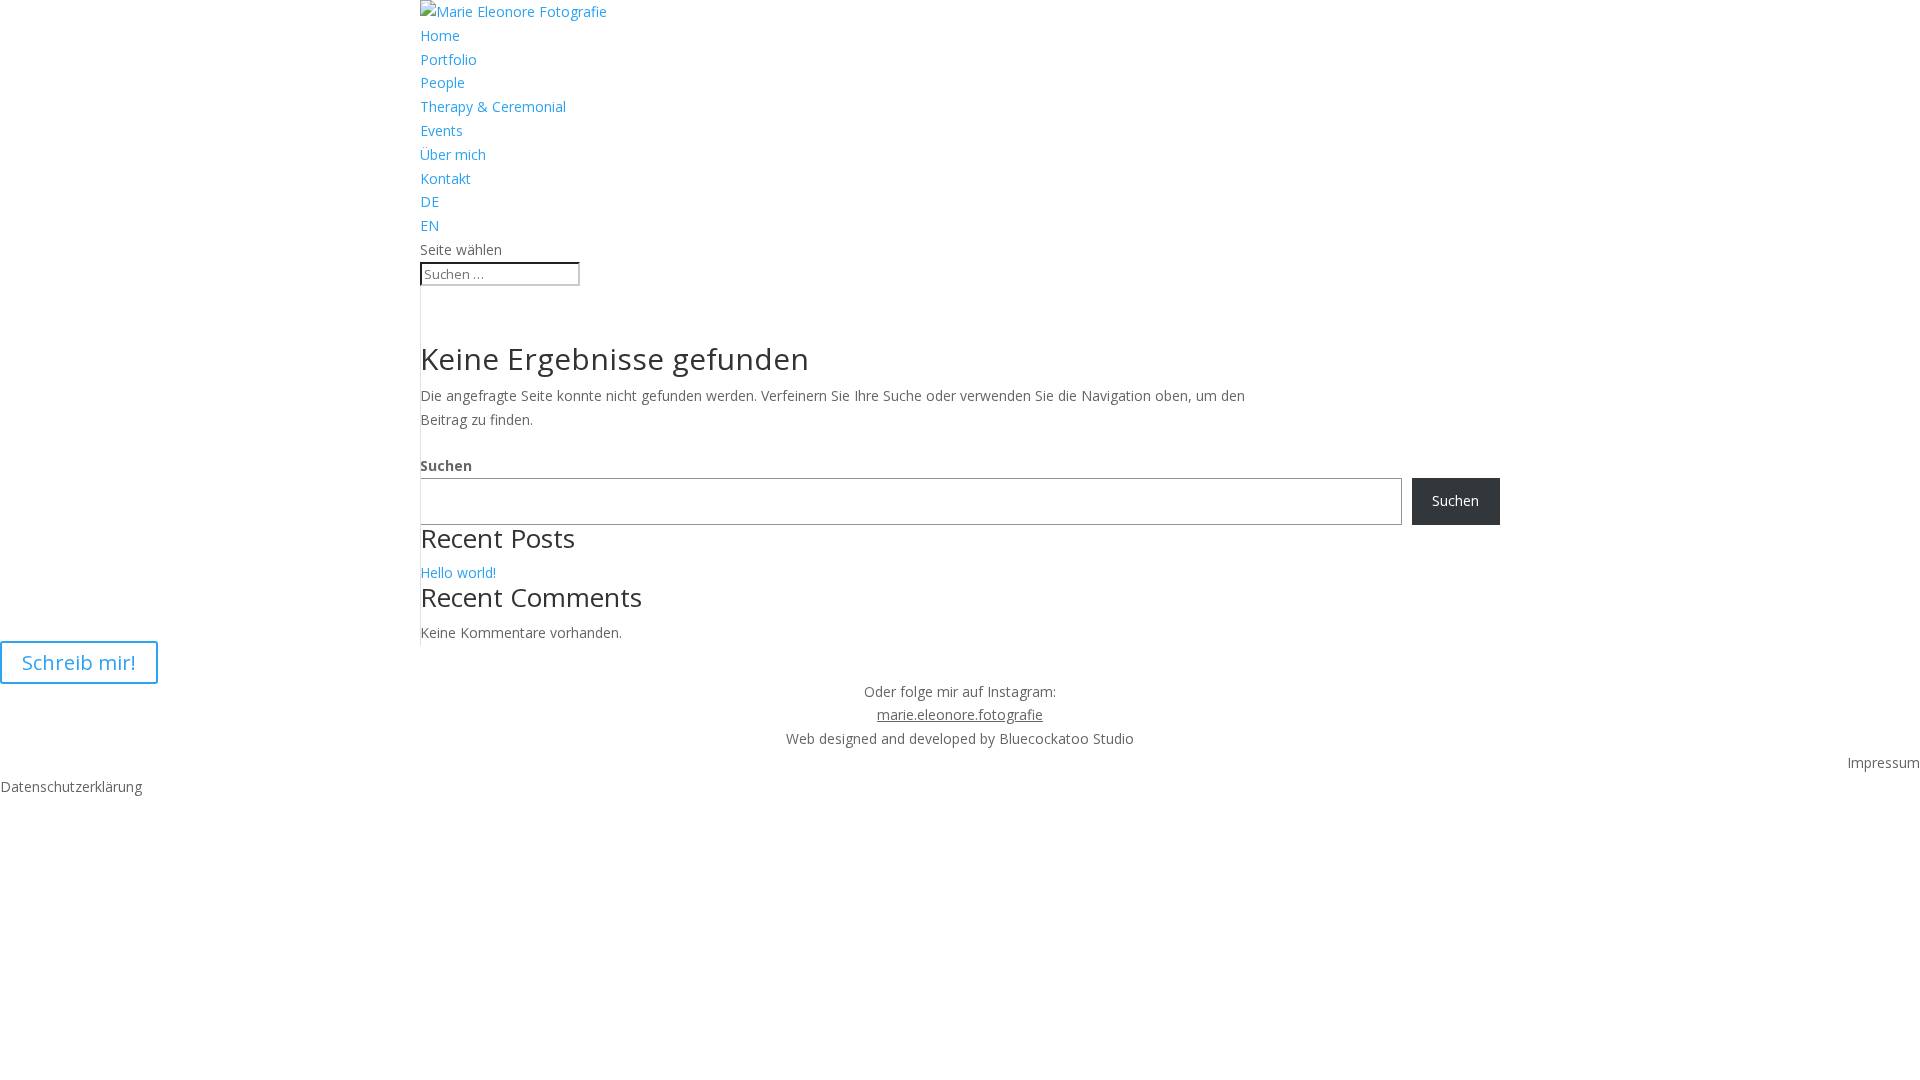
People (442, 82)
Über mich (453, 154)
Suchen (446, 465)
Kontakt (445, 178)
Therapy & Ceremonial (493, 106)
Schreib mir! (79, 662)
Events (441, 130)
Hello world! (458, 572)
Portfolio (448, 59)
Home (440, 35)
